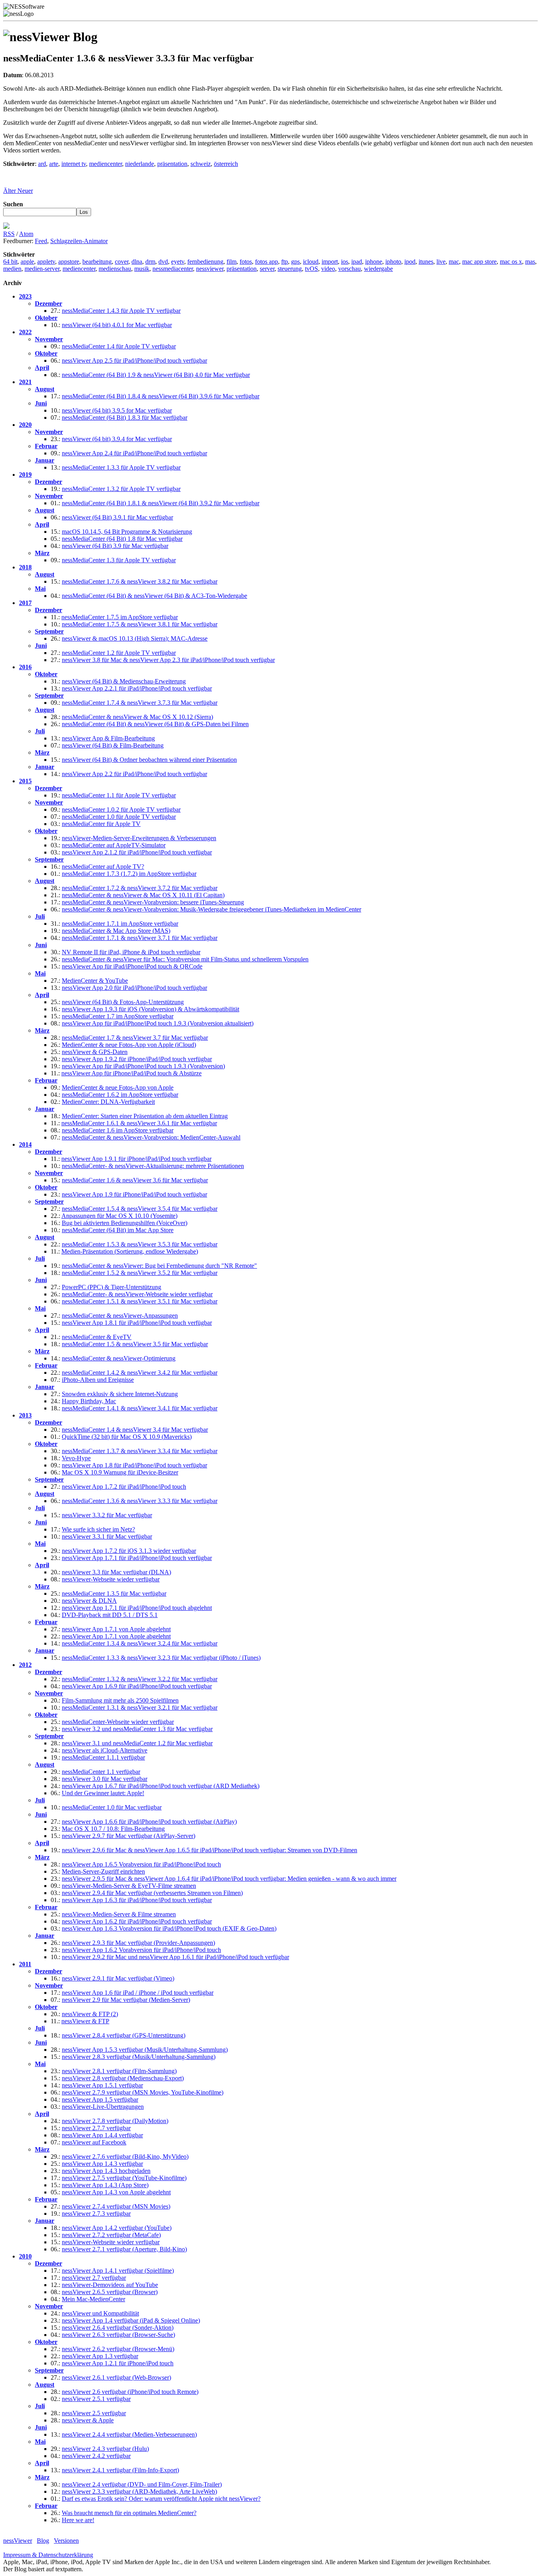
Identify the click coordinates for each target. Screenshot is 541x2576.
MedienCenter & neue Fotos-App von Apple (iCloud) (129, 1045)
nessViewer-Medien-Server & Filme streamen (119, 1914)
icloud (311, 262)
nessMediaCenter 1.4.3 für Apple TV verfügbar (121, 311)
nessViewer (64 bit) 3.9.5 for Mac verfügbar (117, 410)
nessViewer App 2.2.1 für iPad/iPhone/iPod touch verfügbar (137, 688)
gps (295, 262)
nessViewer (18, 2541)
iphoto (393, 262)
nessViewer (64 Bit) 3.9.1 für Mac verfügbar (117, 517)
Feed (41, 241)
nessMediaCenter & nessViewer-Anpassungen (120, 1316)
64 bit (10, 262)
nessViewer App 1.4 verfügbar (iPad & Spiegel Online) (131, 2320)
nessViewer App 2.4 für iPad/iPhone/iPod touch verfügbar (134, 453)
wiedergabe (378, 269)
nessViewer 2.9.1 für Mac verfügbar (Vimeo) (118, 1978)
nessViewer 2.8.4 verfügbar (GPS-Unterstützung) (124, 2035)
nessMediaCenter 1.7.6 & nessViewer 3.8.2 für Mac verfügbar (140, 581)
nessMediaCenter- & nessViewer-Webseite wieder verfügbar (137, 1294)
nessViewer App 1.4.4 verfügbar (102, 2135)
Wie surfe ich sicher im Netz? (98, 1529)
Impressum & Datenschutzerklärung (48, 2555)
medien (12, 269)
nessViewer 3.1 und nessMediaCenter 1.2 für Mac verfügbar (137, 1743)
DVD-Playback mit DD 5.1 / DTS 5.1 (110, 1615)
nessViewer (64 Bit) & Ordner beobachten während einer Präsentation (149, 760)
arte (54, 164)
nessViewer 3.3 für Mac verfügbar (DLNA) (116, 1572)
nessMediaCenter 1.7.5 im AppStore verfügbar (120, 617)
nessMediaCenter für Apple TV (101, 824)
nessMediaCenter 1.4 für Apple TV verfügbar (119, 346)
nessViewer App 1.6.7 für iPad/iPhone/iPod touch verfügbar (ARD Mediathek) (161, 1786)
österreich (226, 164)
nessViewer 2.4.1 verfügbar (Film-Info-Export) (120, 2470)
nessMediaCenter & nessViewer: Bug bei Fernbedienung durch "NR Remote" (159, 1266)
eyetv (178, 262)
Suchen (13, 204)
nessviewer (210, 269)
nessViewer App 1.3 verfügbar (100, 2356)
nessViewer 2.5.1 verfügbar (96, 2399)
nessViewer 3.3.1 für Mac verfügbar (107, 1536)
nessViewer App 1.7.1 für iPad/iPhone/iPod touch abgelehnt (137, 1608)
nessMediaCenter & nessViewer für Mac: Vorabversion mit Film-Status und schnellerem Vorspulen (185, 959)
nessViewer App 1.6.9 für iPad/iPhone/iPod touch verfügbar (137, 1686)
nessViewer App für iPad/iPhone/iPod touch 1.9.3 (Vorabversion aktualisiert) (158, 1023)
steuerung (290, 269)
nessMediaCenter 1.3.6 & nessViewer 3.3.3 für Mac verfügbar (140, 1501)
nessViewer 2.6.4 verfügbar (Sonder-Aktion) (118, 2328)
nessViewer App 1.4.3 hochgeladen (106, 2171)
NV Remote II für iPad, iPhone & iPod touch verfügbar (131, 952)
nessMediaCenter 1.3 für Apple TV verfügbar (119, 560)
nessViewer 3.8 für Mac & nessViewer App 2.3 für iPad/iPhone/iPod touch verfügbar (168, 660)
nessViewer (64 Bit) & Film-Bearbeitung (113, 745)
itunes (426, 262)
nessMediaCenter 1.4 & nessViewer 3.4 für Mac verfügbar (135, 1430)
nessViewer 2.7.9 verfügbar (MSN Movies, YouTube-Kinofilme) (143, 2092)
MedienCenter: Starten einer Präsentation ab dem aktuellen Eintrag (145, 1116)
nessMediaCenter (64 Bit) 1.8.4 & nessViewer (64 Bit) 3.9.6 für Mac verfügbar (161, 396)
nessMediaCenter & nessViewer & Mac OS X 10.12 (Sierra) (137, 717)
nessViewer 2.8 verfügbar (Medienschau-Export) (123, 2078)
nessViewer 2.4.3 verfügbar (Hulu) (105, 2449)
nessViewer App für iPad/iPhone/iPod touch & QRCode (132, 966)
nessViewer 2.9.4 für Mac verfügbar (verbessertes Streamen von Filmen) (152, 1893)
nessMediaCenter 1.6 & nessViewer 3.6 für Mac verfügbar (135, 1180)
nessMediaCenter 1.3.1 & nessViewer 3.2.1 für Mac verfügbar (140, 1708)
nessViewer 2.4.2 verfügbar (96, 2456)
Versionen (66, 2541)
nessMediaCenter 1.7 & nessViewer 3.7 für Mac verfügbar (135, 1038)
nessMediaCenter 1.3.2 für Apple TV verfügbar (121, 489)
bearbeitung (97, 262)
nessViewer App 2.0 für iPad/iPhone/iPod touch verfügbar (134, 988)
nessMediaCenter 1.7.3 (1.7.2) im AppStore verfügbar (129, 874)
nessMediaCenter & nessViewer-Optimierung (119, 1358)
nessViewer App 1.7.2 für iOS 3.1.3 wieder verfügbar (129, 1551)
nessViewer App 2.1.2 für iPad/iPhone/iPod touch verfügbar (137, 852)
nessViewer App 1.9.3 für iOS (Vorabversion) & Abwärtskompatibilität (150, 1009)
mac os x (511, 262)
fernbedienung (205, 262)
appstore (69, 262)
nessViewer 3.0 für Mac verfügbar (105, 1779)
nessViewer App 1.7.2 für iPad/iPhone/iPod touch (124, 1487)
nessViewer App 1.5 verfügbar (100, 2099)
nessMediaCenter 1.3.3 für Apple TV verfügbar (121, 467)
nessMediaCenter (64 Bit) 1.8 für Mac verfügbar (122, 539)
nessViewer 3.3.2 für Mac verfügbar (107, 1515)
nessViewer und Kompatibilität (100, 2313)
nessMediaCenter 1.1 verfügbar (101, 1772)
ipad (357, 262)
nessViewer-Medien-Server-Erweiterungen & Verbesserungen (139, 838)
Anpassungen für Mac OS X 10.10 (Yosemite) (119, 1216)
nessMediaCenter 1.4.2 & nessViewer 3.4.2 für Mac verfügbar (140, 1373)
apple (27, 262)
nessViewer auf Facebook (94, 2142)
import (330, 262)
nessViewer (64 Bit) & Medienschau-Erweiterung (124, 681)
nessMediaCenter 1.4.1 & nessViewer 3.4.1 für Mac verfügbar (140, 1408)
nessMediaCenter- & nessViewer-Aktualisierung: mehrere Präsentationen (153, 1166)
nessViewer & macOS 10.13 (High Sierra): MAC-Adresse (135, 638)
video (328, 269)
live (441, 262)
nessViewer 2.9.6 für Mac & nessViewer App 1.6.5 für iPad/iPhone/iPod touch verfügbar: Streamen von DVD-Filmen (210, 1850)
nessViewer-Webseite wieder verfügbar (111, 1579)
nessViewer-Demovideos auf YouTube (110, 2285)
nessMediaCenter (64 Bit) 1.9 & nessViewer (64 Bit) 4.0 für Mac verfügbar (156, 375)
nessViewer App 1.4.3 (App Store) (105, 2185)
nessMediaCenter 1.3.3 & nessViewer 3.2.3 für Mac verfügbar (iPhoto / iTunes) (161, 1658)
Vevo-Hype (76, 1458)
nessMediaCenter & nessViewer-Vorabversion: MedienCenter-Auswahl (151, 1137)
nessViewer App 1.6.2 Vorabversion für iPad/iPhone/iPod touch (141, 1950)
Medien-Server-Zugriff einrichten (103, 1871)
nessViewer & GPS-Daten (95, 1052)
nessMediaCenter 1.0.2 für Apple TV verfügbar (121, 810)
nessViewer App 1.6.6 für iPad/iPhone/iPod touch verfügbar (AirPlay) (149, 1822)
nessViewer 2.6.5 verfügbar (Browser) (110, 2292)
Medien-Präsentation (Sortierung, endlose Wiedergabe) (130, 1251)
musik (142, 269)
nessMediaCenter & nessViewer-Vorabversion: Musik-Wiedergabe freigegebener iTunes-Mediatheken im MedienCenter (211, 909)
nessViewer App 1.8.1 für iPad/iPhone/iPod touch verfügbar (137, 1323)
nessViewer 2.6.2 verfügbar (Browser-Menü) (118, 2349)
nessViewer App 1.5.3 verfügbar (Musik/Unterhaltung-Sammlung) (145, 2050)
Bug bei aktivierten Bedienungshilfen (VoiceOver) (125, 1223)
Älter (10, 191)
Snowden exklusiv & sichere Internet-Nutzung (120, 1394)
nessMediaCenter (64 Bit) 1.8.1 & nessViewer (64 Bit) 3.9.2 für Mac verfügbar (161, 503)
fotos (246, 262)
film (231, 262)
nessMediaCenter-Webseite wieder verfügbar (118, 1722)
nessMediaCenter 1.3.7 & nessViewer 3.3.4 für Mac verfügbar (140, 1451)
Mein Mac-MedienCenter (93, 2299)
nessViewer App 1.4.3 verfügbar (102, 2164)
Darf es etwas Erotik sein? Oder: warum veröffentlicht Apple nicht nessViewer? (161, 2499)
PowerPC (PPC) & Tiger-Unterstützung (111, 1287)
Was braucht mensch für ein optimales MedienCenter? (129, 2513)
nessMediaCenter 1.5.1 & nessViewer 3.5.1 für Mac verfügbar (140, 1301)
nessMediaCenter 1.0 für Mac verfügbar (112, 1807)
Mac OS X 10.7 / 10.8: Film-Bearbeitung (113, 1829)
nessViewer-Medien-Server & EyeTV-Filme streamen (129, 1886)
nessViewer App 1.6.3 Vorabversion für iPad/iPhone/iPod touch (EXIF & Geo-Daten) (169, 1928)
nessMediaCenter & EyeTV (97, 1337)
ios (345, 262)
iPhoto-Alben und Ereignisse (98, 1380)
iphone (374, 262)
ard (42, 164)
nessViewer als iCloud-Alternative (105, 1750)
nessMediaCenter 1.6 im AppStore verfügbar (118, 1130)
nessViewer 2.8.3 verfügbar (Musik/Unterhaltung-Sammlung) (139, 2057)
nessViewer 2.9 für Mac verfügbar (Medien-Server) (126, 2000)
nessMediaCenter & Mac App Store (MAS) (116, 931)
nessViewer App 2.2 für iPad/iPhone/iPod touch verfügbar (134, 774)
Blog (43, 2541)
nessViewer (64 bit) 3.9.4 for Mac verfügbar (117, 439)
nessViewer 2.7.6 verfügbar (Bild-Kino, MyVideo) (125, 2156)
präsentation (172, 164)
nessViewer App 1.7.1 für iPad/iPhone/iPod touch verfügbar (137, 1558)
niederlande (140, 164)
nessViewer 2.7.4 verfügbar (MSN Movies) (116, 2206)
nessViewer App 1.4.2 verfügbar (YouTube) (117, 2228)
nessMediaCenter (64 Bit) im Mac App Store (118, 1230)
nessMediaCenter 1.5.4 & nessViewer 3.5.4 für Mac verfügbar (140, 1209)
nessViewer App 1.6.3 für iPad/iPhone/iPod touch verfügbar (137, 1900)
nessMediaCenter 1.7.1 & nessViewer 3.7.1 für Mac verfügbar (140, 938)
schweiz (201, 164)
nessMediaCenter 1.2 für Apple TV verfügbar (119, 653)
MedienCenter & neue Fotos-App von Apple (118, 1087)
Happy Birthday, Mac (89, 1401)
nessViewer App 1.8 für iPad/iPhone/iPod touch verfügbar (134, 1465)
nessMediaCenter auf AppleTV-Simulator (114, 845)
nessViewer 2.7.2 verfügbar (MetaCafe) (111, 2235)
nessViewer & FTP (85, 2021)
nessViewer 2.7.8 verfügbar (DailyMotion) (115, 2121)
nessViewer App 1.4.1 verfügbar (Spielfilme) (118, 2271)
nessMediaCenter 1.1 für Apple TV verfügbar (119, 795)
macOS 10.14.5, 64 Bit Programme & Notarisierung (127, 532)
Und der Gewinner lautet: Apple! (103, 1793)
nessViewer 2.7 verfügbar (94, 2278)
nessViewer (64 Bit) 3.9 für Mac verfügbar (115, 546)
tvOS (311, 269)
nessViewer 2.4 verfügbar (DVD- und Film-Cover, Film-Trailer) (142, 2484)
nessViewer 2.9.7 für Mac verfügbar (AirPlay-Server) (129, 1836)
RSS (9, 234)
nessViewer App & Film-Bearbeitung (108, 738)
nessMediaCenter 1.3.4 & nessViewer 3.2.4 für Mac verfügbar (140, 1643)
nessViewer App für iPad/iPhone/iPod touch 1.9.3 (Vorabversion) (143, 1066)
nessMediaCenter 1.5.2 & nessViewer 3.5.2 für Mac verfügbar (140, 1273)
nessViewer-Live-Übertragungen (103, 2107)
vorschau (350, 269)
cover (122, 262)
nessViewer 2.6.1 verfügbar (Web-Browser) (116, 2377)
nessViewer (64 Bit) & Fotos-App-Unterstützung (123, 1002)
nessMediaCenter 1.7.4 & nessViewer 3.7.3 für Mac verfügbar (140, 703)
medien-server (42, 269)
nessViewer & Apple (88, 2420)
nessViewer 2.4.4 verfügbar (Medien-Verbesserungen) (129, 2434)
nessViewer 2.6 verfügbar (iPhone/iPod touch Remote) (130, 2392)
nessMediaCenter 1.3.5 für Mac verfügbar (114, 1593)
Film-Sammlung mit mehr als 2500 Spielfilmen (120, 1700)
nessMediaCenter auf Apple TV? (103, 867)
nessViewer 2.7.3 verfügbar (96, 2214)
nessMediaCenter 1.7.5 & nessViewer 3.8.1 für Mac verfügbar (140, 624)
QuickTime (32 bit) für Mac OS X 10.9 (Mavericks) (127, 1437)
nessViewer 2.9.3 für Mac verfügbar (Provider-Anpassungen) (138, 1943)
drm (150, 262)
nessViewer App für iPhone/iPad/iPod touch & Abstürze (131, 1073)
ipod (410, 262)
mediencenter (106, 164)
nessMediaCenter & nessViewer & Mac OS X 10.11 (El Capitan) (143, 895)
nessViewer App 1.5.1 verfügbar (102, 2085)
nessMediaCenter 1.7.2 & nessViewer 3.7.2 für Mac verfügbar (140, 888)
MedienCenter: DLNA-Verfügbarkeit (108, 1102)
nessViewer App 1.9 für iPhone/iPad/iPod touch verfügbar (134, 1194)
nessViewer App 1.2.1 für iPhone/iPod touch (118, 2363)
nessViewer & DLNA (89, 1601)
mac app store (479, 262)
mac (454, 262)
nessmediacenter (173, 269)
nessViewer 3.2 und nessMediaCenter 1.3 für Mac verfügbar (137, 1729)
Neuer (25, 191)
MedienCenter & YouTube (95, 981)
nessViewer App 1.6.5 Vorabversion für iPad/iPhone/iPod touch (141, 1864)
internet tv (74, 164)
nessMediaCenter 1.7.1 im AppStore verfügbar (120, 924)
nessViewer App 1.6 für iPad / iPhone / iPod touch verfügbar (138, 1993)
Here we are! (78, 2520)
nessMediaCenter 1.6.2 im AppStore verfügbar (120, 1095)
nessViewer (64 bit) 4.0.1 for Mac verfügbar (117, 325)
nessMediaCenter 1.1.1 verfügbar (103, 1757)
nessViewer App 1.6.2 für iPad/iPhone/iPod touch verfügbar (137, 1921)
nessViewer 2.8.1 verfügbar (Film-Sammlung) (119, 2071)
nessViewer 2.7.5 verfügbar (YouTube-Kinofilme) (124, 2178)
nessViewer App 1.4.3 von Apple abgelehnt (116, 2192)
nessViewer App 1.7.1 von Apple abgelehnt (116, 1629)
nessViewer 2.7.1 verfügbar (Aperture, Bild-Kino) (124, 2249)
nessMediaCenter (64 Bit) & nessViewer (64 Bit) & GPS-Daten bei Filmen (155, 724)
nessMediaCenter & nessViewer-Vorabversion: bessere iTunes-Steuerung (153, 902)
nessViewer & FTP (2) (90, 2014)
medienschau (115, 269)
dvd (163, 262)
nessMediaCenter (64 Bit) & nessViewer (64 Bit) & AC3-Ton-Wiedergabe (154, 596)
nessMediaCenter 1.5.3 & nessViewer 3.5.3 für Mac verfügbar (140, 1244)
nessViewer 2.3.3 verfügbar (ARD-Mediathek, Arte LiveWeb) (139, 2491)
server (267, 269)
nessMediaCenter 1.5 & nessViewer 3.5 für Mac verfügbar (135, 1344)
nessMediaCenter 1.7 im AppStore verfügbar (118, 1016)
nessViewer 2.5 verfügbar (94, 2413)
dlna (137, 262)
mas (530, 262)
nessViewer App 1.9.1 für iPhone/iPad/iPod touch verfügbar (136, 1159)
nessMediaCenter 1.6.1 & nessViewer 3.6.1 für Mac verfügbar (139, 1123)
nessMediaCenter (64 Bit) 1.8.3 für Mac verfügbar (125, 418)
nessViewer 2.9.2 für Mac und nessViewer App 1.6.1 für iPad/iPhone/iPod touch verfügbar (175, 1957)
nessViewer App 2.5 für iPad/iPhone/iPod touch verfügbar (134, 361)
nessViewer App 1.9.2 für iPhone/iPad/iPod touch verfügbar (137, 1059)
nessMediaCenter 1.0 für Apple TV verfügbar (119, 817)
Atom (26, 234)
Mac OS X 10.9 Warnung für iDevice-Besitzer (120, 1472)
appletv (46, 262)
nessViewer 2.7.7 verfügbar (96, 2128)
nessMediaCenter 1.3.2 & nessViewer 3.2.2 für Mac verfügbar (140, 1679)
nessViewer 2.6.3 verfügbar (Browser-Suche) (118, 2335)
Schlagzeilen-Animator (79, 241)
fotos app (267, 262)
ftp (285, 262)
